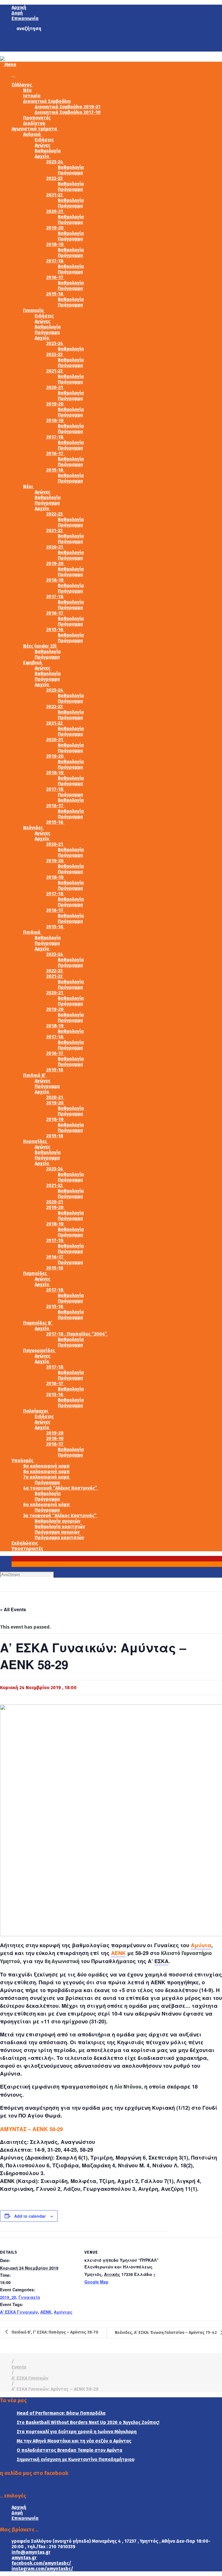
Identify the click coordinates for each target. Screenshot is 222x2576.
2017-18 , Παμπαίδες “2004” (77, 1334)
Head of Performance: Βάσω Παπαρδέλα (61, 2413)
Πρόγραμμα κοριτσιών (59, 1538)
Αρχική (19, 7)
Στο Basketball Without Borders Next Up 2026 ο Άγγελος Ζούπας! (88, 2422)
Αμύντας (63, 2312)
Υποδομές (23, 1460)
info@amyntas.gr (31, 2552)
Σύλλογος (22, 85)
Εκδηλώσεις (25, 1543)
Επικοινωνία (25, 18)
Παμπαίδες (36, 1273)
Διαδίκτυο (34, 123)
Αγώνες (42, 145)
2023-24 (55, 162)
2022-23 (55, 178)
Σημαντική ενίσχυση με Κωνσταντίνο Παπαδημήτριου (76, 2459)
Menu (10, 64)
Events (19, 2367)
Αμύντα (201, 1945)
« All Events (13, 1609)
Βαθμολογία (48, 151)
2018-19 (55, 244)
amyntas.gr (24, 2558)
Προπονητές (37, 118)
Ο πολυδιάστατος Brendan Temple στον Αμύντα (70, 2450)
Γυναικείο (34, 310)
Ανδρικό (33, 134)
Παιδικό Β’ (35, 1075)
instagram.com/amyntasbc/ (42, 2569)
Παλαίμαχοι (36, 1411)
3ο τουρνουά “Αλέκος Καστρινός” (60, 1516)
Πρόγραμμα (70, 173)
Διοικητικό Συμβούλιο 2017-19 (68, 112)
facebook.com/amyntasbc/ (41, 2563)
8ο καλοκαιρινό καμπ (46, 1471)
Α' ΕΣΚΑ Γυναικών (19, 2312)
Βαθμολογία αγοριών (58, 1521)
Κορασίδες (36, 1141)
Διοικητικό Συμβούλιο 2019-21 (67, 107)
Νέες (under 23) (40, 646)
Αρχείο (42, 156)
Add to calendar (30, 2216)
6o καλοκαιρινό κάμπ (47, 1505)
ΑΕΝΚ (118, 1953)
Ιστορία (32, 96)
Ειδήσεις (44, 140)
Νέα (27, 90)
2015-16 (55, 294)
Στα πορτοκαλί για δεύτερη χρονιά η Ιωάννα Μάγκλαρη (77, 2432)
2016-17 (55, 277)
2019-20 (55, 228)
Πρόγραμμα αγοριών (57, 1532)
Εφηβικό (33, 663)
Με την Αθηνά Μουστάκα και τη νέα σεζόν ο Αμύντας (74, 2441)
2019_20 (8, 2297)
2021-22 (55, 195)
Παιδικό (32, 932)
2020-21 (55, 211)
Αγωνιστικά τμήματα (35, 129)
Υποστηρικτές (27, 1549)
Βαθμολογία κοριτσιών (60, 1527)
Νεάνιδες (34, 828)
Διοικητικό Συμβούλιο (47, 101)
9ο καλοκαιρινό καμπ (46, 1466)
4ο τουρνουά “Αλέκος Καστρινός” (61, 1488)
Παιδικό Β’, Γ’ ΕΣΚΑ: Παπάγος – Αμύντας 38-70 (54, 2332)
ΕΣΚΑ (161, 1961)
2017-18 (55, 261)
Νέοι (29, 486)
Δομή (17, 13)
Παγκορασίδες (40, 1350)
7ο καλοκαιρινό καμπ (47, 1477)
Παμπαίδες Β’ (38, 1323)
